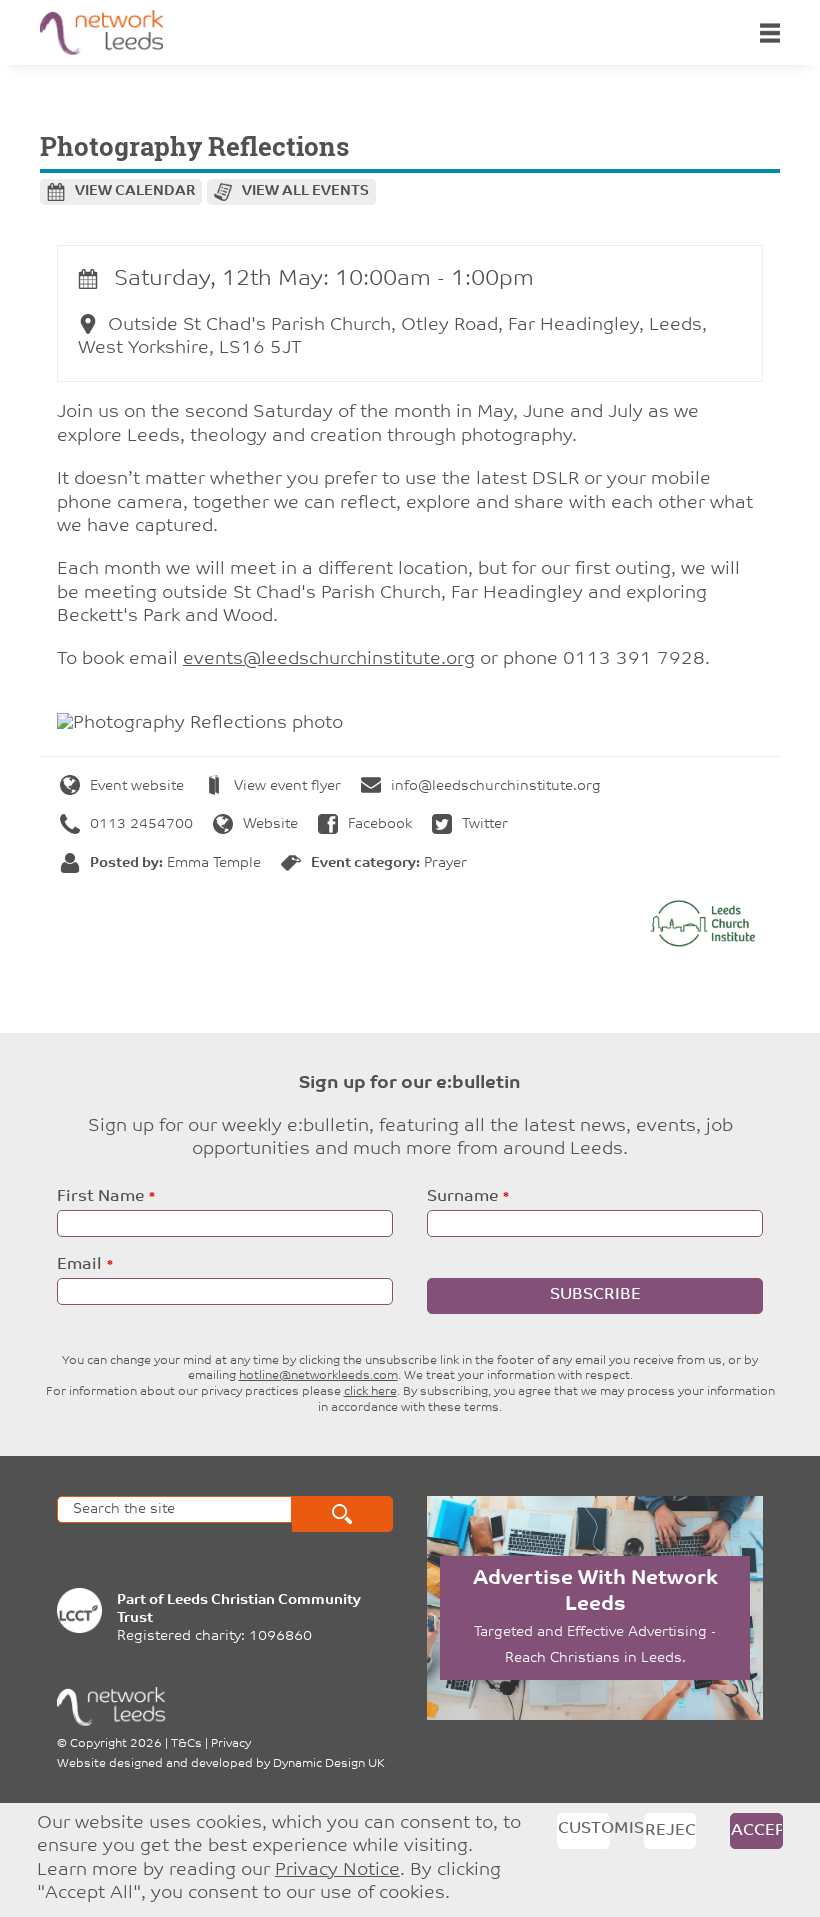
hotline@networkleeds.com (318, 1376)
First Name (100, 1197)
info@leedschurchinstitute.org (496, 786)
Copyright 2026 (116, 1744)
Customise (584, 1829)
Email (79, 1265)
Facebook (380, 824)
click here (370, 1392)
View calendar (135, 191)
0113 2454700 (141, 824)
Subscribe (595, 1295)
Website (270, 824)
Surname (462, 1197)
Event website (137, 786)
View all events (305, 191)
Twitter (485, 824)
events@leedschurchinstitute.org (329, 660)
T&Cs (186, 1744)
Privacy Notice (337, 1871)
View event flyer (287, 786)
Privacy (231, 1744)
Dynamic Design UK (329, 1764)
